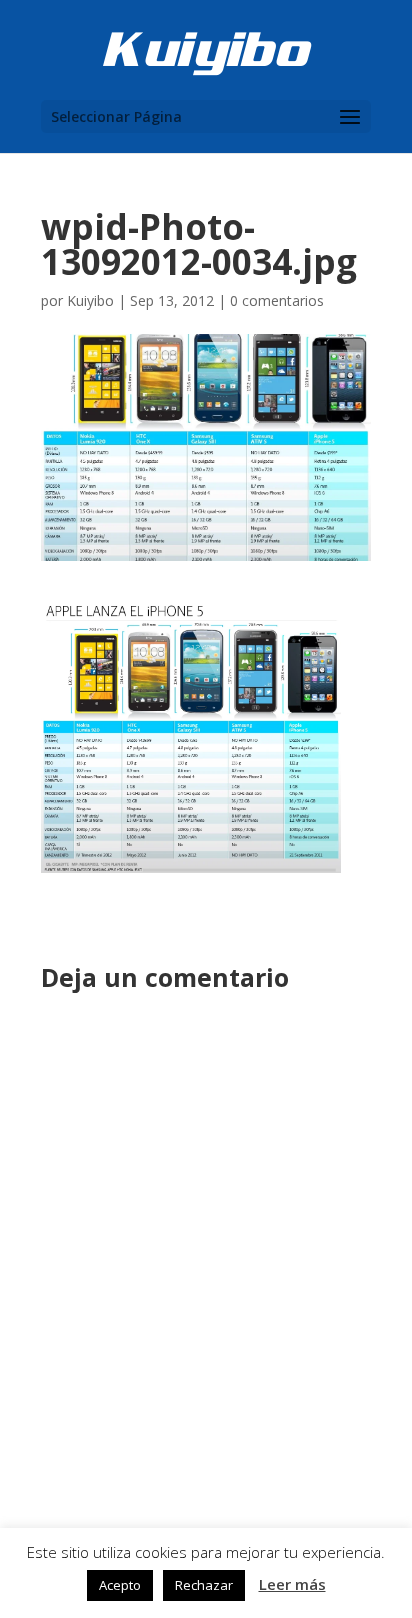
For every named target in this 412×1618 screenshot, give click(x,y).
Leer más (292, 1584)
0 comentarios (277, 300)
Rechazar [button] (204, 1585)
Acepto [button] (120, 1585)
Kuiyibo (90, 300)
